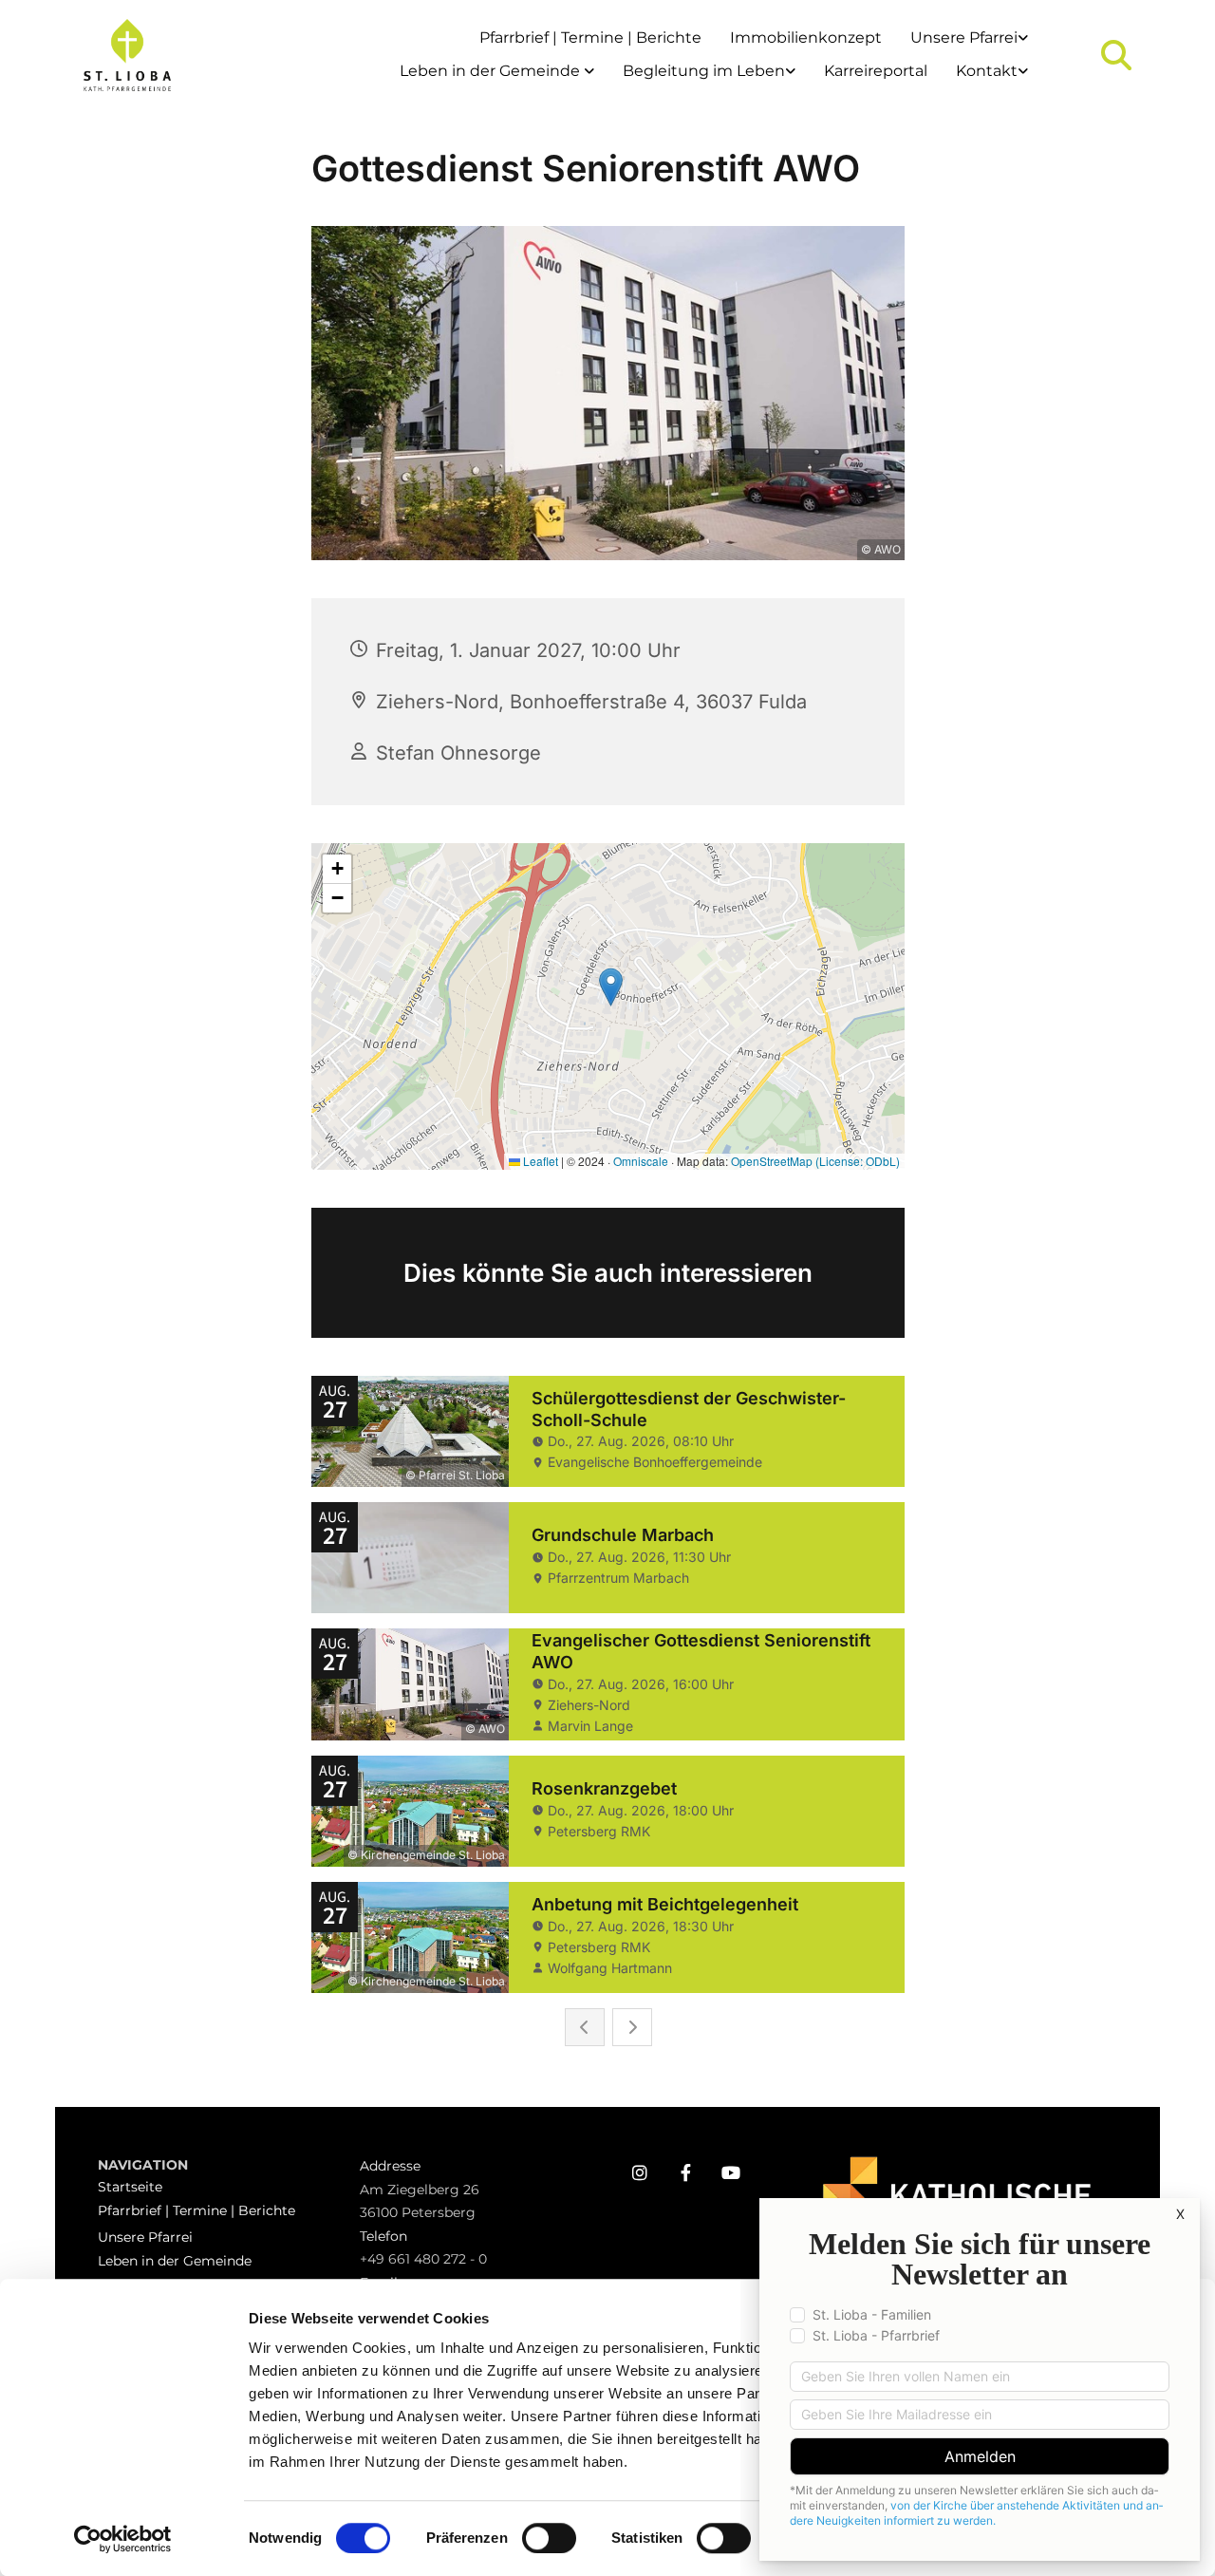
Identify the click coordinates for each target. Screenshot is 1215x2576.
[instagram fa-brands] (640, 2172)
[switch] (549, 2538)
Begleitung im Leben (704, 71)
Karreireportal (876, 71)
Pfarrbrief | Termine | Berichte (590, 38)
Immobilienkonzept (806, 38)
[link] (969, 38)
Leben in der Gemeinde (492, 71)
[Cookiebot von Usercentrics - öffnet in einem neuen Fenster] (123, 2539)
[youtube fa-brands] (731, 2172)
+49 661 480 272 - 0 (423, 2259)
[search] (1116, 55)
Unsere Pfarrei (964, 38)
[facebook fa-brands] (685, 2172)
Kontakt (987, 71)
